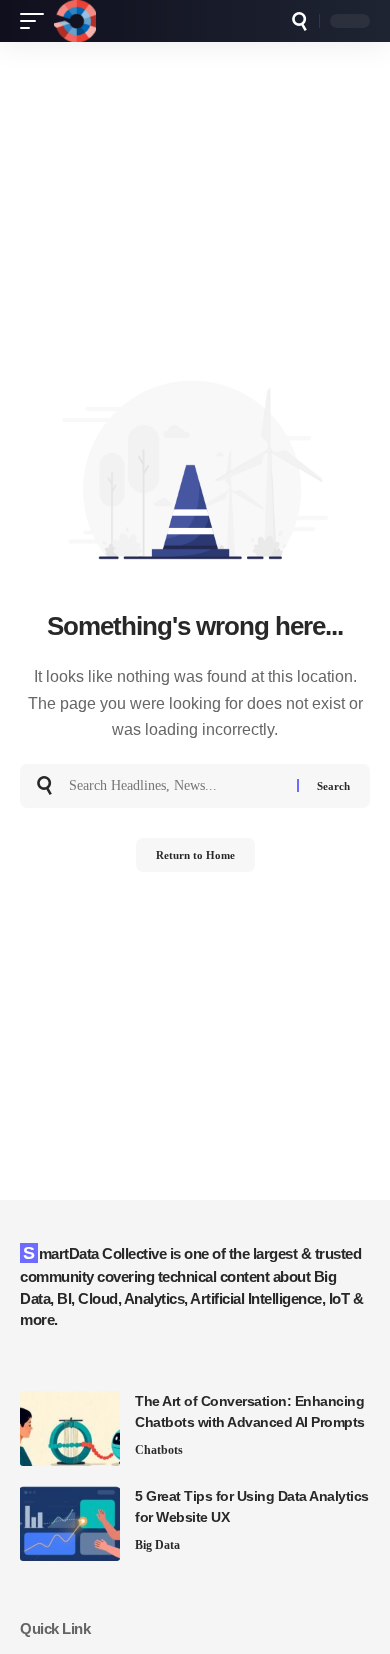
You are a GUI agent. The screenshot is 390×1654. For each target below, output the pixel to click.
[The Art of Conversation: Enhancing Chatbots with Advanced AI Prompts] (70, 1428)
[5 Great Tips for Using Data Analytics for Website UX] (70, 1523)
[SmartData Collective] (75, 21)
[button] (37, 21)
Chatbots (159, 1450)
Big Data (157, 1545)
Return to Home (195, 855)
